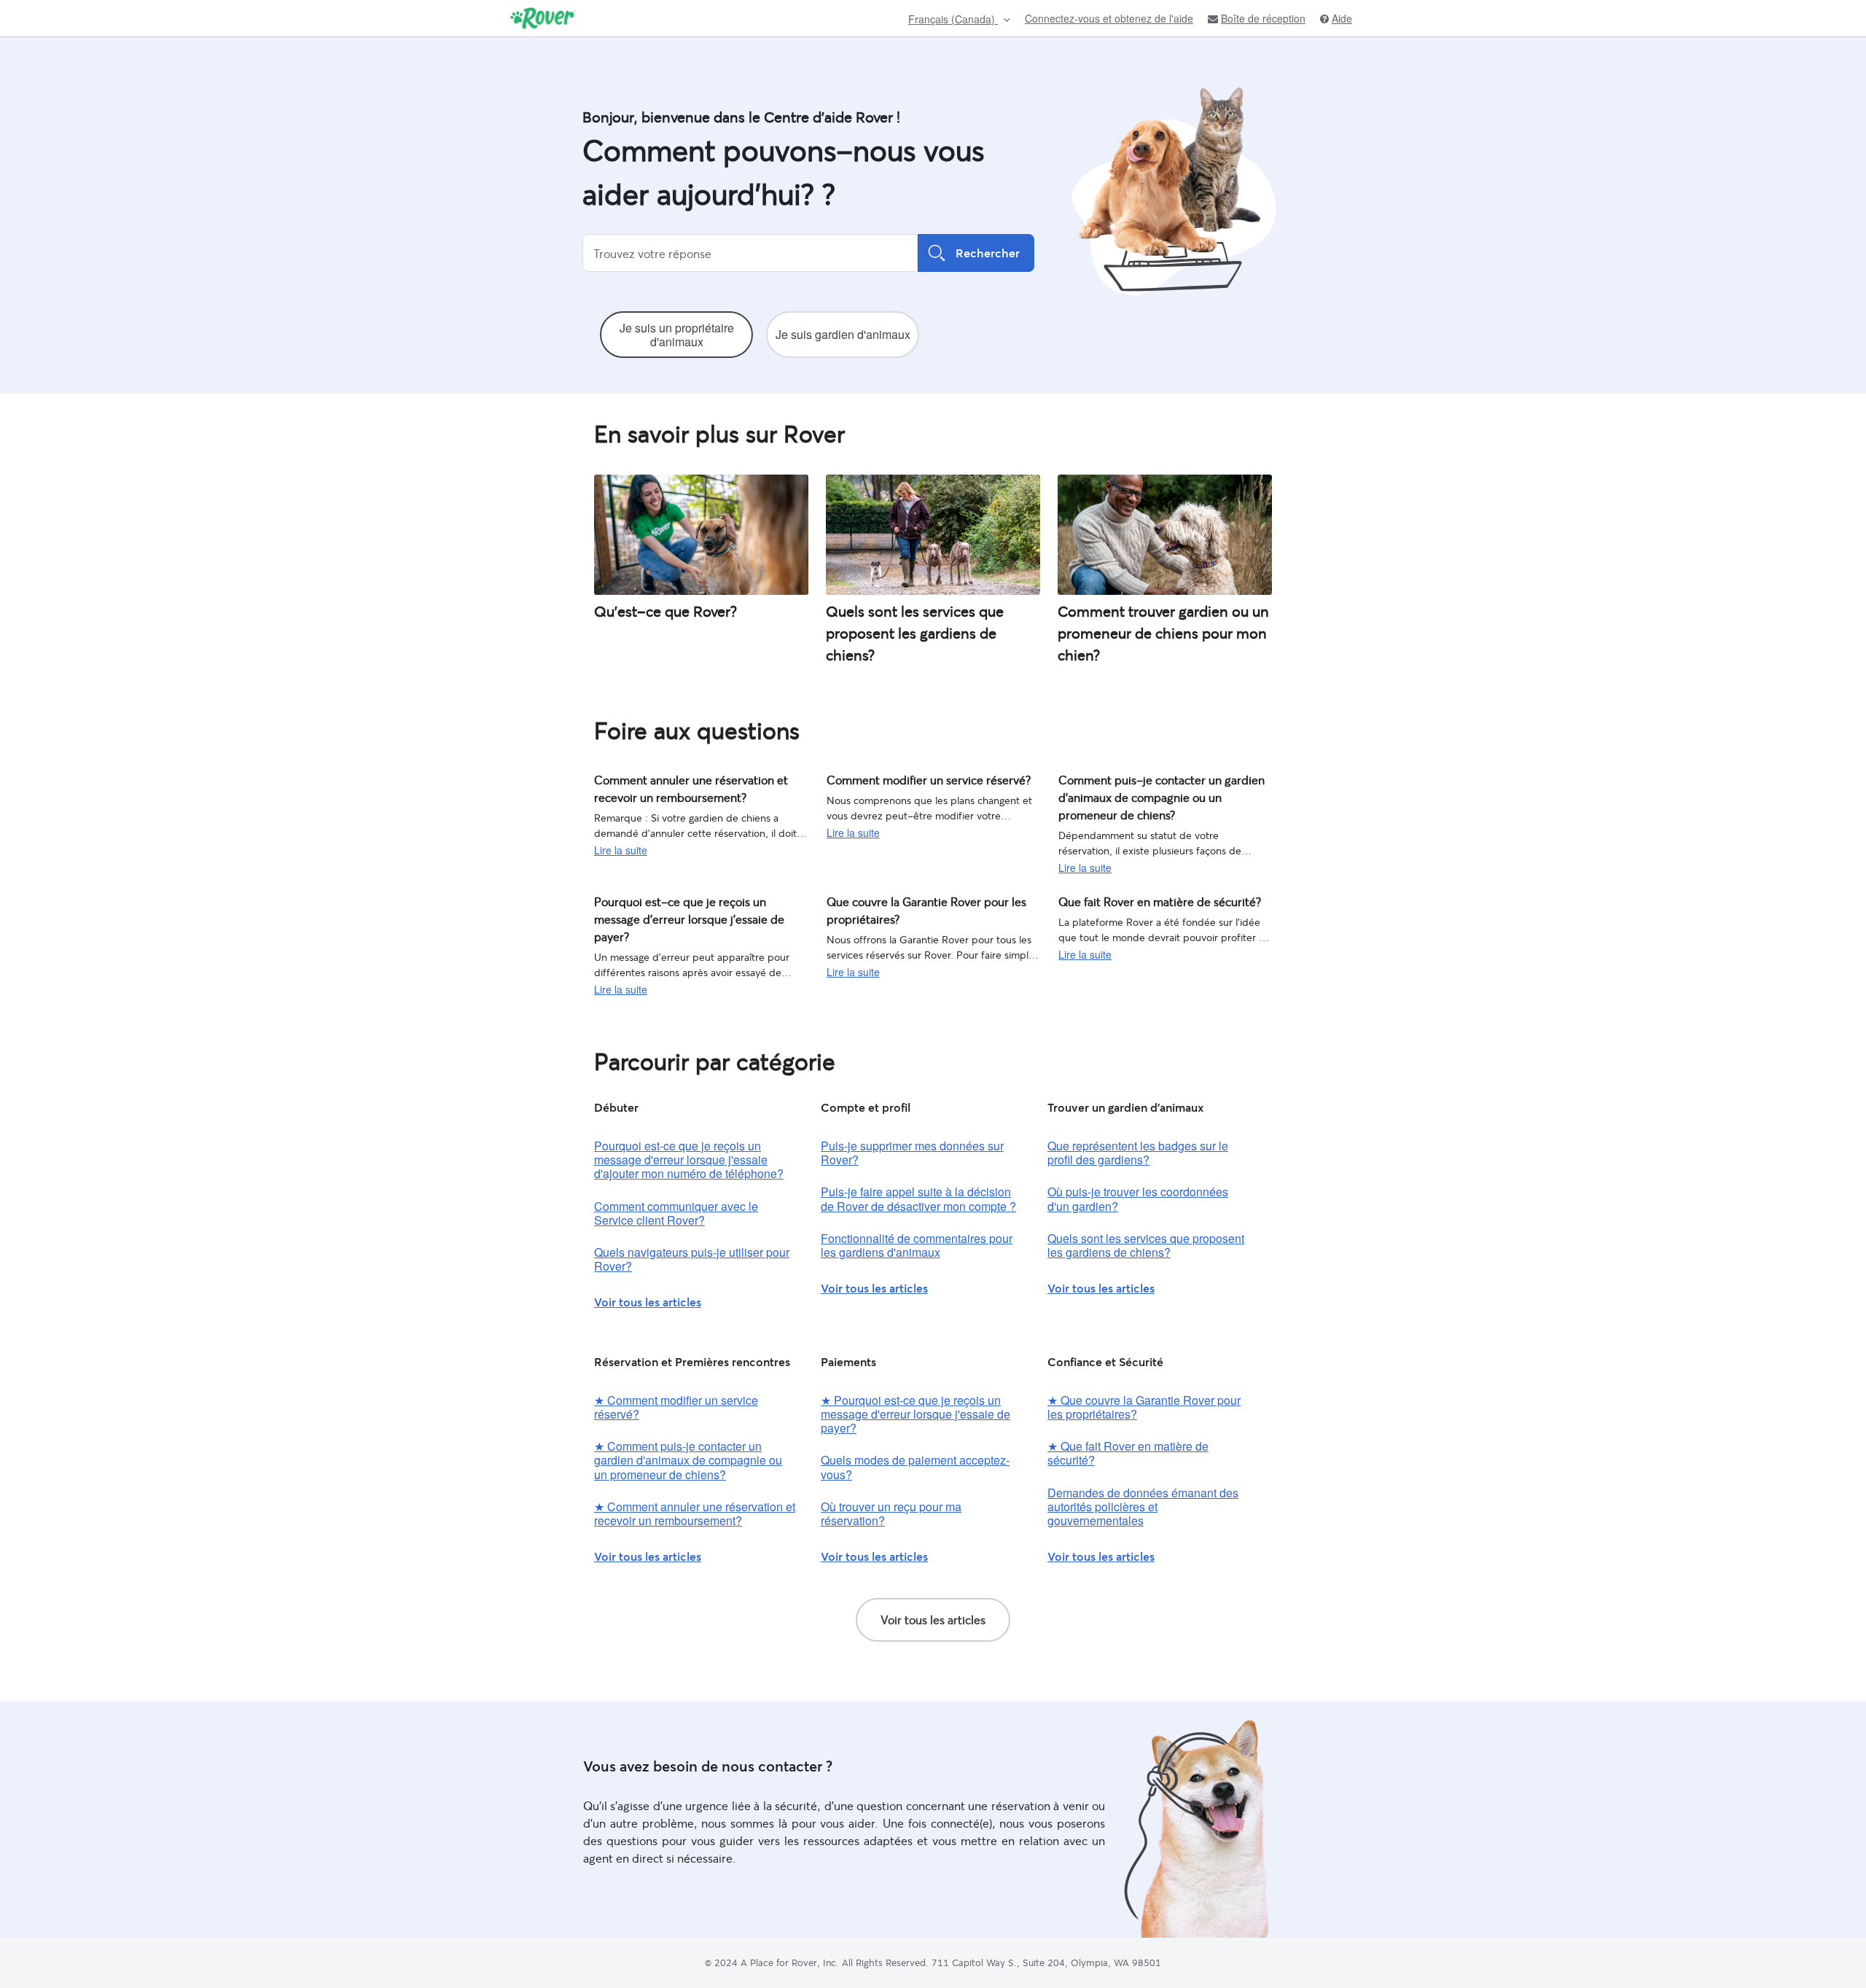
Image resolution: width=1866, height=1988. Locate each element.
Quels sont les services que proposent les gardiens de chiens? (1146, 1245)
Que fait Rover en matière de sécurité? (1148, 900)
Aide (1342, 19)
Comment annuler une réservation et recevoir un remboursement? (699, 786)
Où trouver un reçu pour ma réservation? (891, 1513)
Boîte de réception (1263, 19)
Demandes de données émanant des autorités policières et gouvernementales (1143, 1506)
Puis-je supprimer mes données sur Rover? (912, 1153)
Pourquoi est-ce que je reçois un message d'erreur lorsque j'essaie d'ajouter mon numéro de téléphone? (689, 1159)
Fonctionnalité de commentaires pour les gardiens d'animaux (917, 1245)
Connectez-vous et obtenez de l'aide (1109, 18)
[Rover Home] (543, 18)
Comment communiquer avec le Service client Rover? (676, 1213)
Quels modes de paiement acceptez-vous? (915, 1467)
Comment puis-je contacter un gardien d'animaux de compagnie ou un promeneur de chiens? (1158, 794)
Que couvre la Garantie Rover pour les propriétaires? (916, 908)
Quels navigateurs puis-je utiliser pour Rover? (692, 1259)
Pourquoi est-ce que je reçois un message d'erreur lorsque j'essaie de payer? (691, 908)
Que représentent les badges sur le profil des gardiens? (1138, 1153)
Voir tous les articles (648, 1302)
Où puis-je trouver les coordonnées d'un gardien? (1138, 1198)
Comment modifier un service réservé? (916, 779)
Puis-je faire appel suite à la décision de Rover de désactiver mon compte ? (918, 1198)
